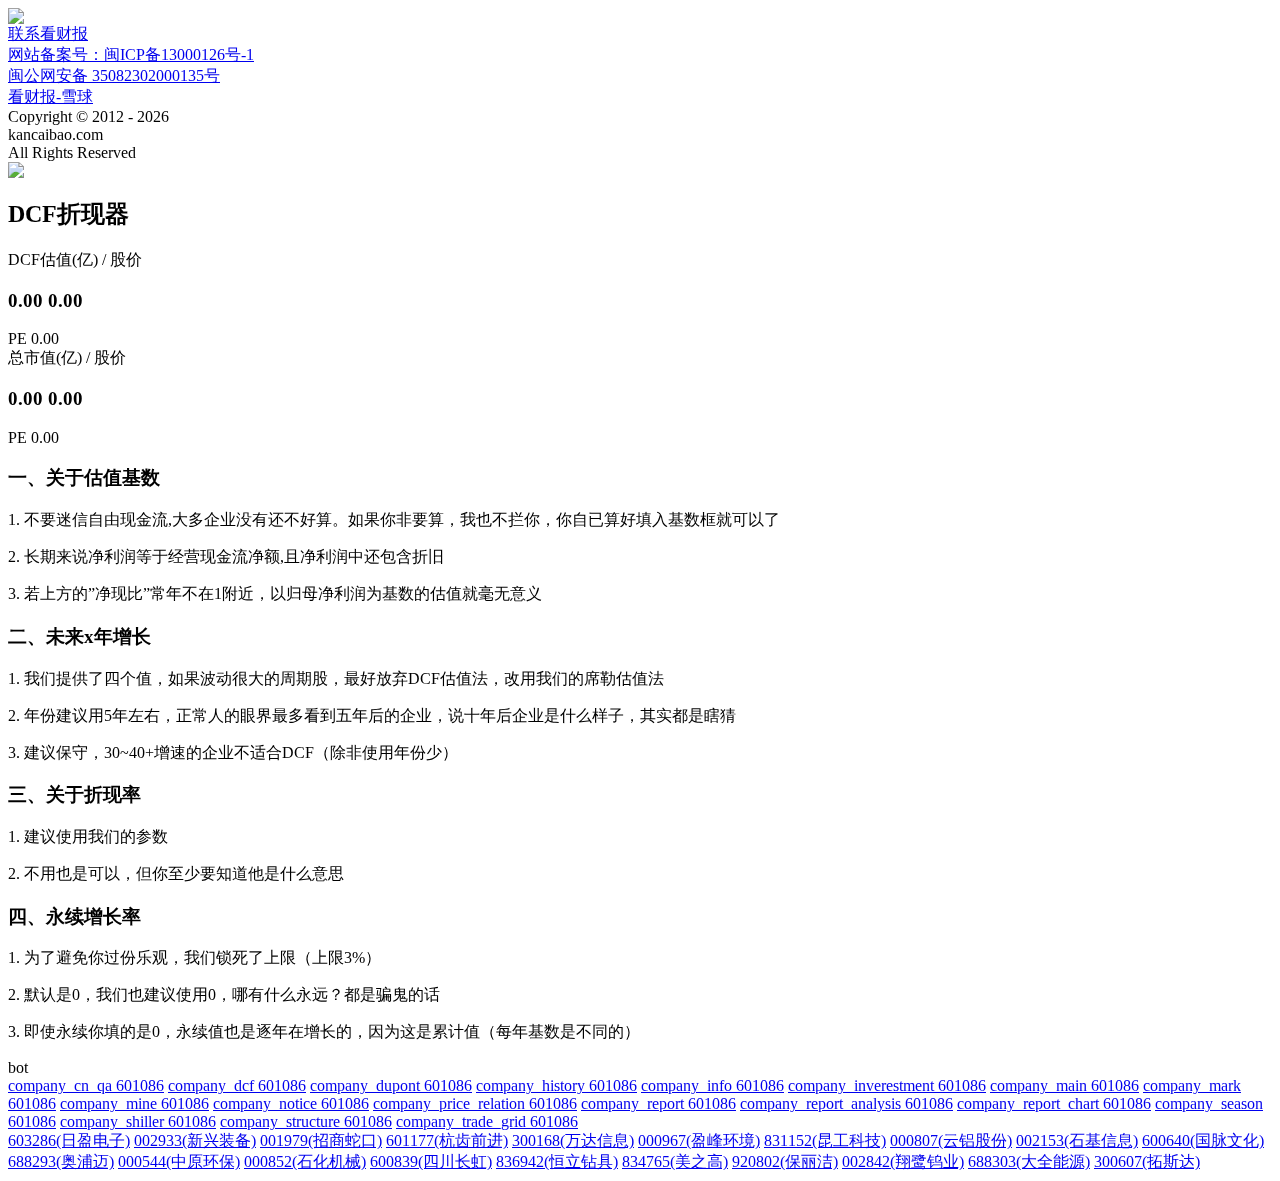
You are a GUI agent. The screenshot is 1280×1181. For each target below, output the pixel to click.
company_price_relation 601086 (475, 1103)
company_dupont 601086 (391, 1085)
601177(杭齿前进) (447, 1140)
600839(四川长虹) (431, 1161)
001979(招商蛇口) (321, 1140)
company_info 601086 (712, 1085)
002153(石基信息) (1077, 1140)
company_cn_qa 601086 (86, 1085)
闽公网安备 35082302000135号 (114, 75)
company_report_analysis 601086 (846, 1103)
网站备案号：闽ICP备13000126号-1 (131, 54)
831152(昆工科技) (825, 1140)
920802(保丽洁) (785, 1161)
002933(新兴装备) (195, 1140)
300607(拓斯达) (1147, 1161)
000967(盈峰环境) (699, 1140)
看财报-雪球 (50, 96)
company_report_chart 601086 (1054, 1103)
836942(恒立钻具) (557, 1161)
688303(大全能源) (1029, 1161)
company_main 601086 (1064, 1085)
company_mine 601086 (134, 1103)
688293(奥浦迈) (61, 1161)
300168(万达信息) (573, 1140)
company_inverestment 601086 (887, 1085)
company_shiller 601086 (138, 1121)
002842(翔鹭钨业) (903, 1161)
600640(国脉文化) (1203, 1140)
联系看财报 (48, 33)
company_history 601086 (556, 1085)
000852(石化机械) (305, 1161)
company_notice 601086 (291, 1103)
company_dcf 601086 (237, 1085)
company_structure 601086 (306, 1121)
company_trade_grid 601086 (487, 1121)
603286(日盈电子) (69, 1140)
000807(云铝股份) (951, 1140)
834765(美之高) (675, 1161)
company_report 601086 (658, 1103)
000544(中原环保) (179, 1161)
